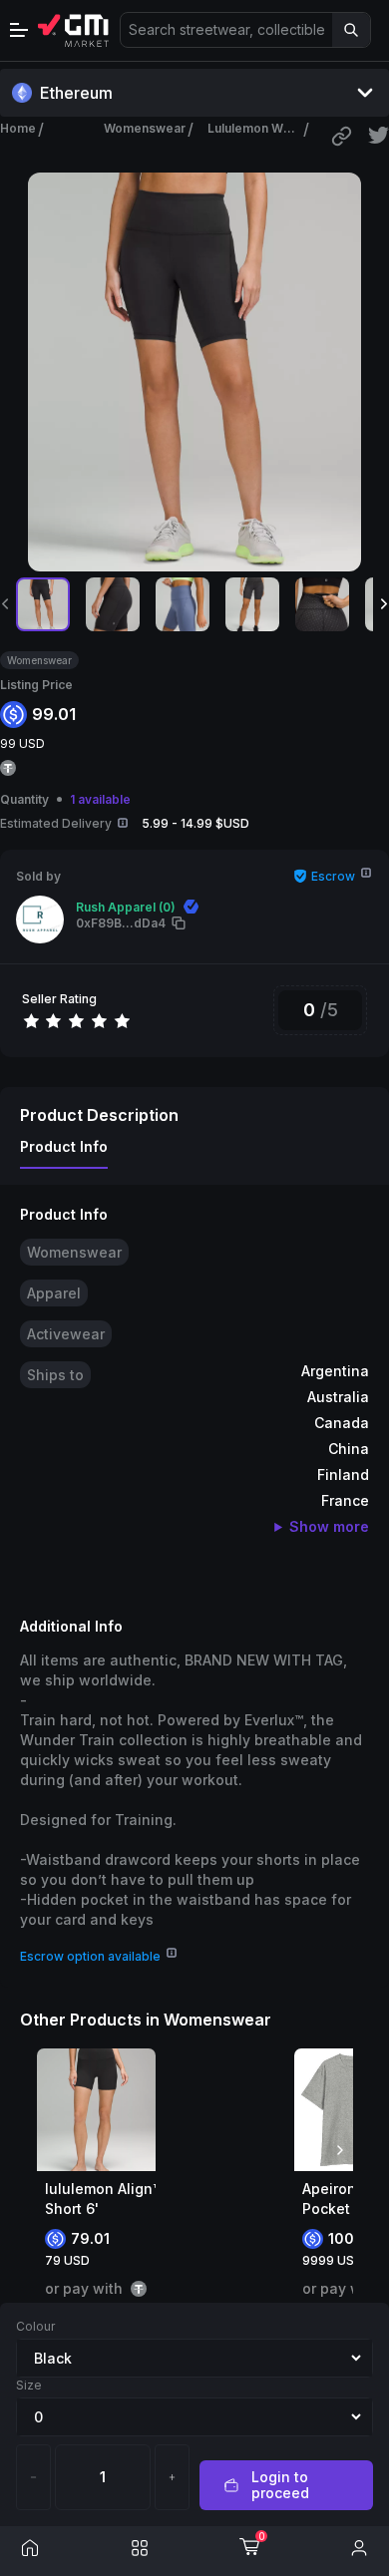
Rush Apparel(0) (126, 907)
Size (29, 2385)
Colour (35, 2326)
